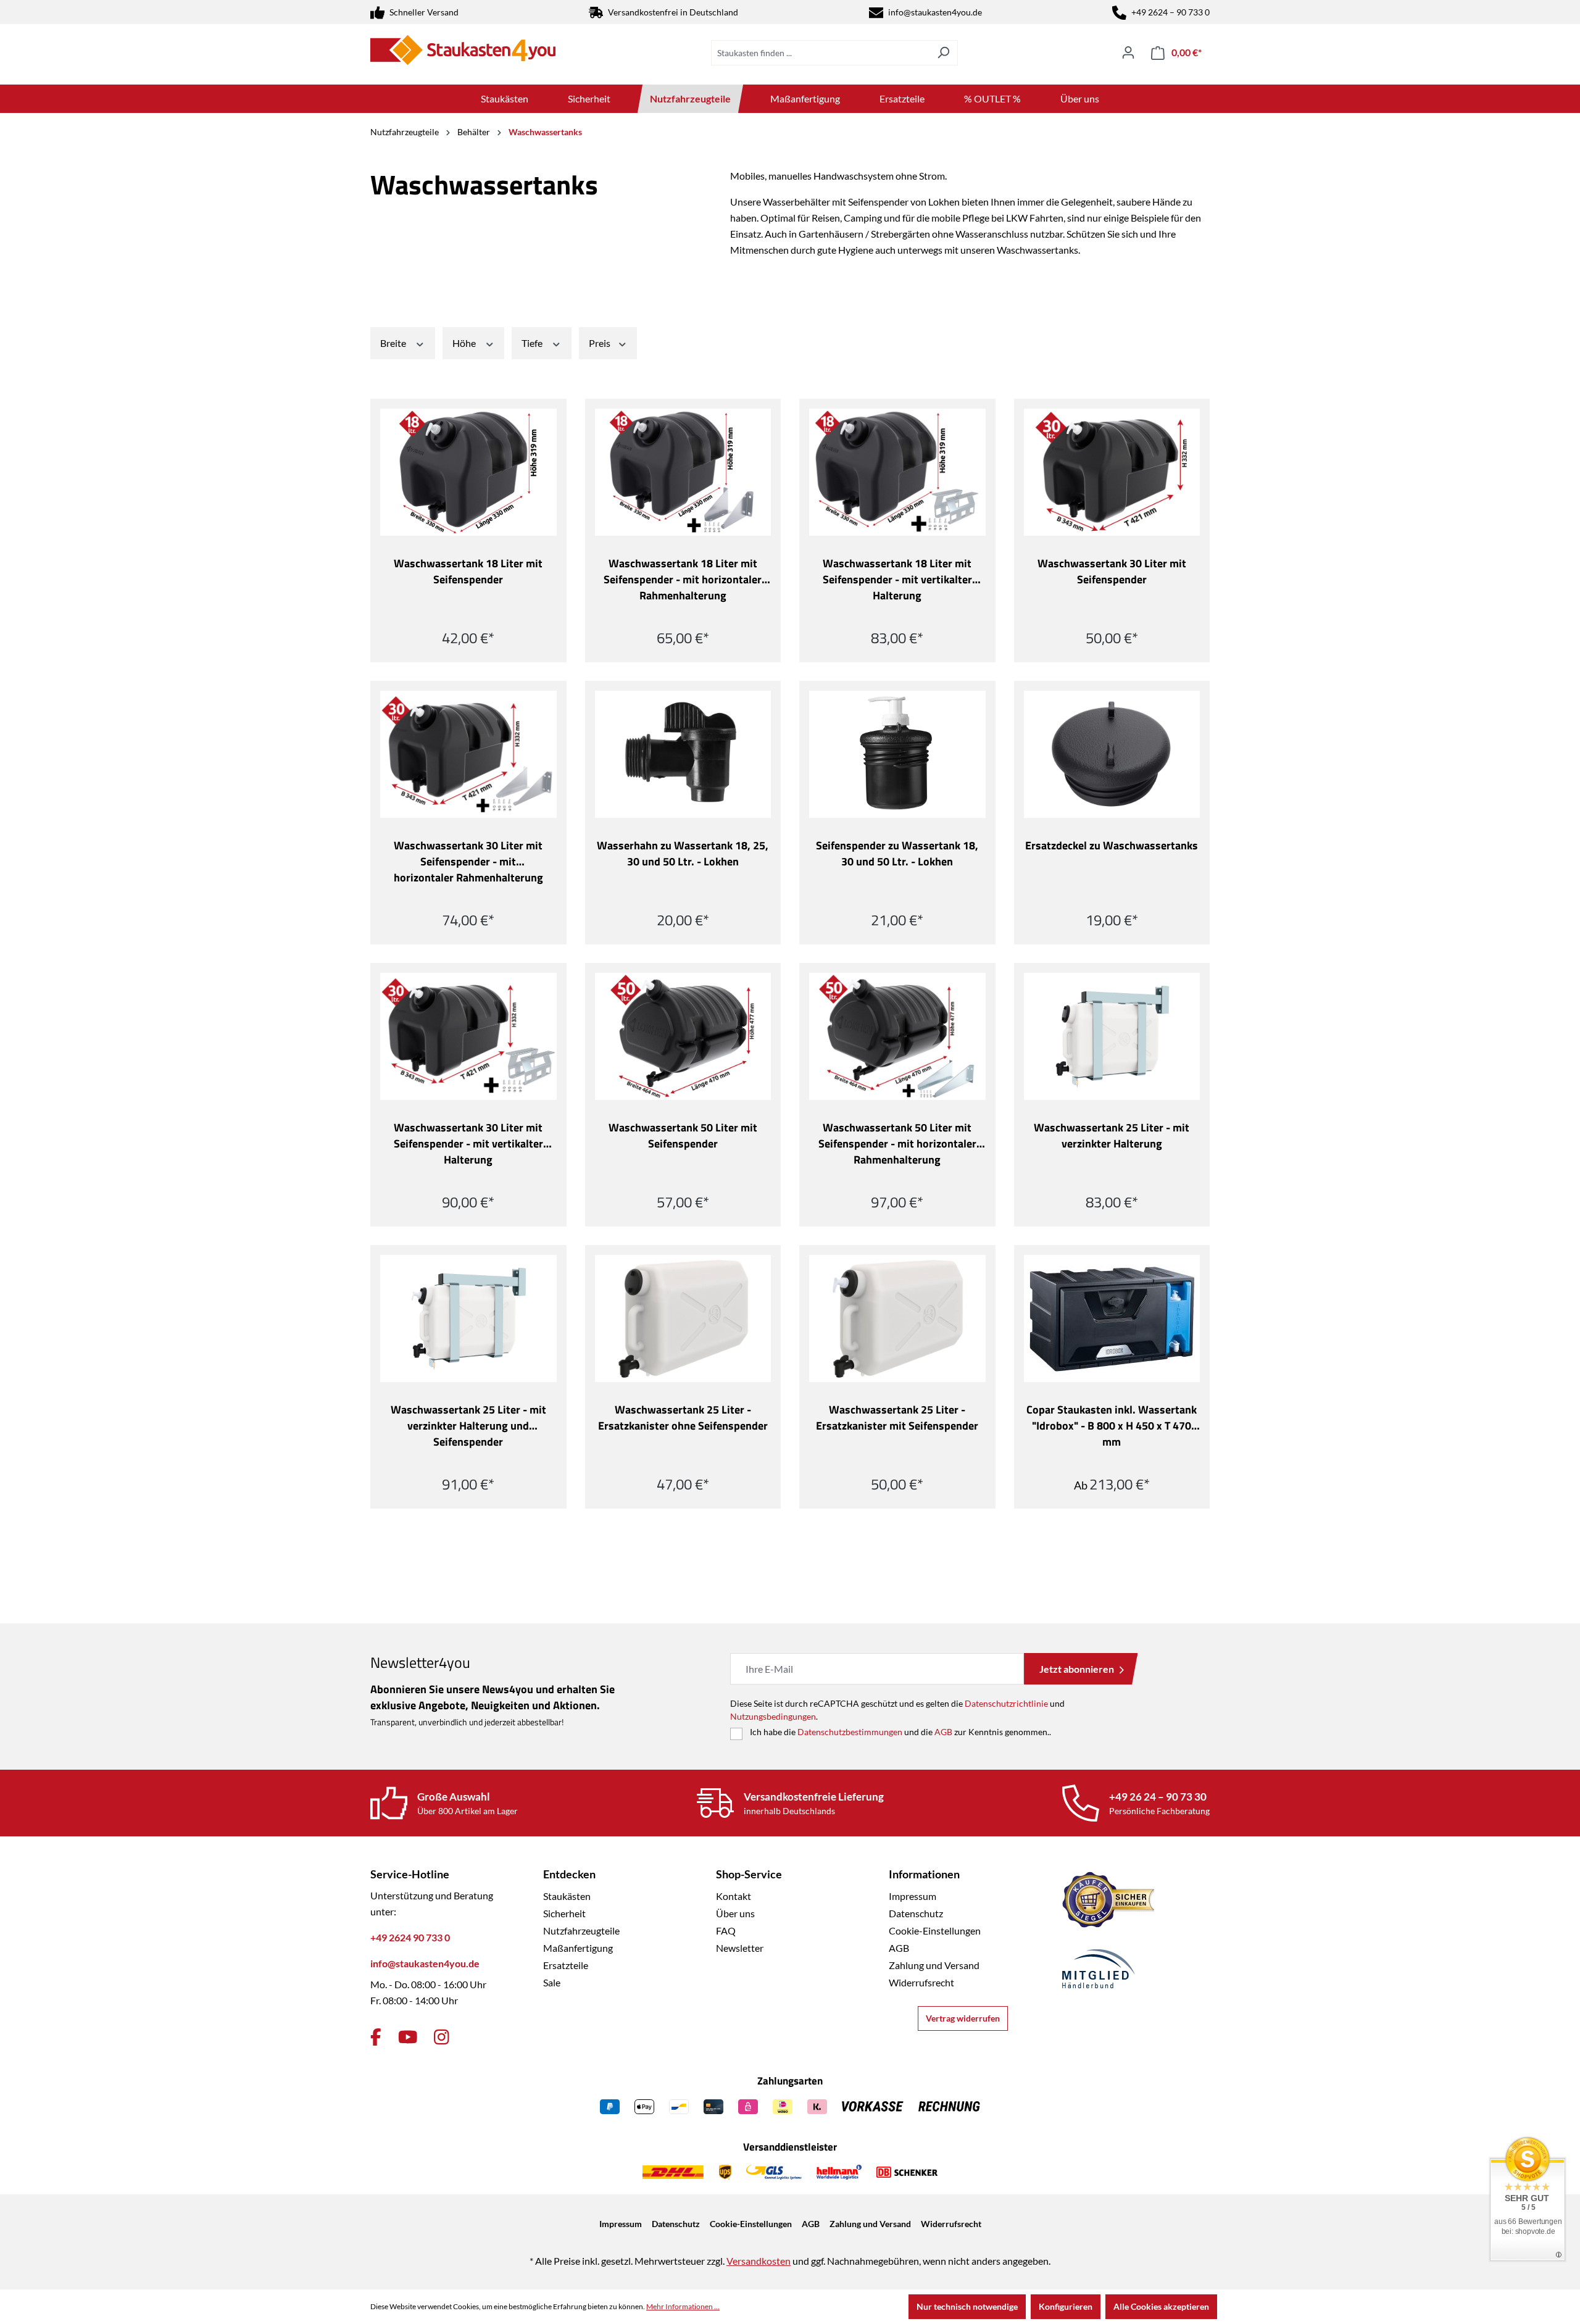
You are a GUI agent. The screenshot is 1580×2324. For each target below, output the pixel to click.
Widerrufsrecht (921, 1982)
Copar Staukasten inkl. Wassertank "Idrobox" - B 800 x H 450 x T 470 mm (1112, 1426)
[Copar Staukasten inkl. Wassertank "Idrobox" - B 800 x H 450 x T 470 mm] (1112, 1318)
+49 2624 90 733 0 (410, 1937)
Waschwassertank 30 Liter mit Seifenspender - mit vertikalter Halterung (468, 1144)
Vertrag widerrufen (963, 2018)
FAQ (726, 1930)
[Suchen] (943, 53)
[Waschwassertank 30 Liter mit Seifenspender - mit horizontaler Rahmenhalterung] (468, 754)
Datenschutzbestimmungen (850, 1732)
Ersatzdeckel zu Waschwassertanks (1112, 846)
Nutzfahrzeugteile (581, 1930)
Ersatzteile (566, 1965)
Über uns (735, 1913)
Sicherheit (564, 1913)
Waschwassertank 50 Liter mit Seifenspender (683, 1136)
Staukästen (567, 1896)
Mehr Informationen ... (683, 2306)
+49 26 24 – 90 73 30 (1158, 1797)
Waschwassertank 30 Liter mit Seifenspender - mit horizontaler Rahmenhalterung (468, 862)
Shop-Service (749, 1874)
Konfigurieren (1066, 2306)
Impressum (913, 1896)
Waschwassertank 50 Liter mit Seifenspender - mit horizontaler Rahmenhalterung (897, 1144)
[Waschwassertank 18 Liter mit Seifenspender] (468, 472)
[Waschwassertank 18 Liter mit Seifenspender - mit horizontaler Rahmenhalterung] (683, 472)
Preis (601, 343)
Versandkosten (759, 2261)
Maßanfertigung (578, 1948)
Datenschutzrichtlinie (1006, 1703)
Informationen (924, 1874)
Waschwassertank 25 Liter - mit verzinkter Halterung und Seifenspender (468, 1426)
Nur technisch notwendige (967, 2306)
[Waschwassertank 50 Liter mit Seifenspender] (683, 1036)
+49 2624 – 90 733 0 (1170, 12)
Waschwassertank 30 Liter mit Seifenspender (1112, 572)
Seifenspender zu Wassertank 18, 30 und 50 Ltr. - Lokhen (897, 854)
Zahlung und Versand (934, 1965)
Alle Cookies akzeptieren (1161, 2306)
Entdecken (569, 1874)
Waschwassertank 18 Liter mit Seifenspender (468, 572)
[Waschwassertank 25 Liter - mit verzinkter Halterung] (1112, 1036)
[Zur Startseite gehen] (463, 50)
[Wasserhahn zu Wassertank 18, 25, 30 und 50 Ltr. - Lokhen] (683, 754)
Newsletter (740, 1948)
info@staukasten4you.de (935, 12)
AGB (943, 1732)
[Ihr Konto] (1128, 52)
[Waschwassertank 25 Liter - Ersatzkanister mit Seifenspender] (897, 1318)
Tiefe (533, 343)
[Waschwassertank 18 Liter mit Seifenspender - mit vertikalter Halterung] (897, 472)
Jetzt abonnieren (1077, 1669)
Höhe (465, 343)
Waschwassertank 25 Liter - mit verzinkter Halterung (1112, 1136)
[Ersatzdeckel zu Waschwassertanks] (1112, 754)
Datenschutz (916, 1913)
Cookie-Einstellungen (935, 1930)
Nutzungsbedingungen (773, 1716)
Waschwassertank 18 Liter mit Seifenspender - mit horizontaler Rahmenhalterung (683, 580)
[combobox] (820, 53)
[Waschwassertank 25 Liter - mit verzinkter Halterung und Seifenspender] (468, 1318)
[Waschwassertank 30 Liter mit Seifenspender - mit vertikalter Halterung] (468, 1036)
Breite (394, 343)
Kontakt (734, 1896)
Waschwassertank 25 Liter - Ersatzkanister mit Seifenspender (897, 1418)
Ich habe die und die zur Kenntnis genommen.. (900, 1732)
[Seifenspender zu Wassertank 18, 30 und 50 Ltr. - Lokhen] (897, 754)
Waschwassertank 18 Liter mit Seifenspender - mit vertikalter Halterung (897, 580)
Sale (552, 1982)
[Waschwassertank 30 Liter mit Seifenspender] (1112, 472)
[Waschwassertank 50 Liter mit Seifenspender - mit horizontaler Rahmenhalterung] (897, 1036)
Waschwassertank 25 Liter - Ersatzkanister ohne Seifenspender (683, 1418)
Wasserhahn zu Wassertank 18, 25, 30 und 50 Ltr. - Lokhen (683, 854)
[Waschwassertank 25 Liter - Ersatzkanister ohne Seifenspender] (683, 1318)
